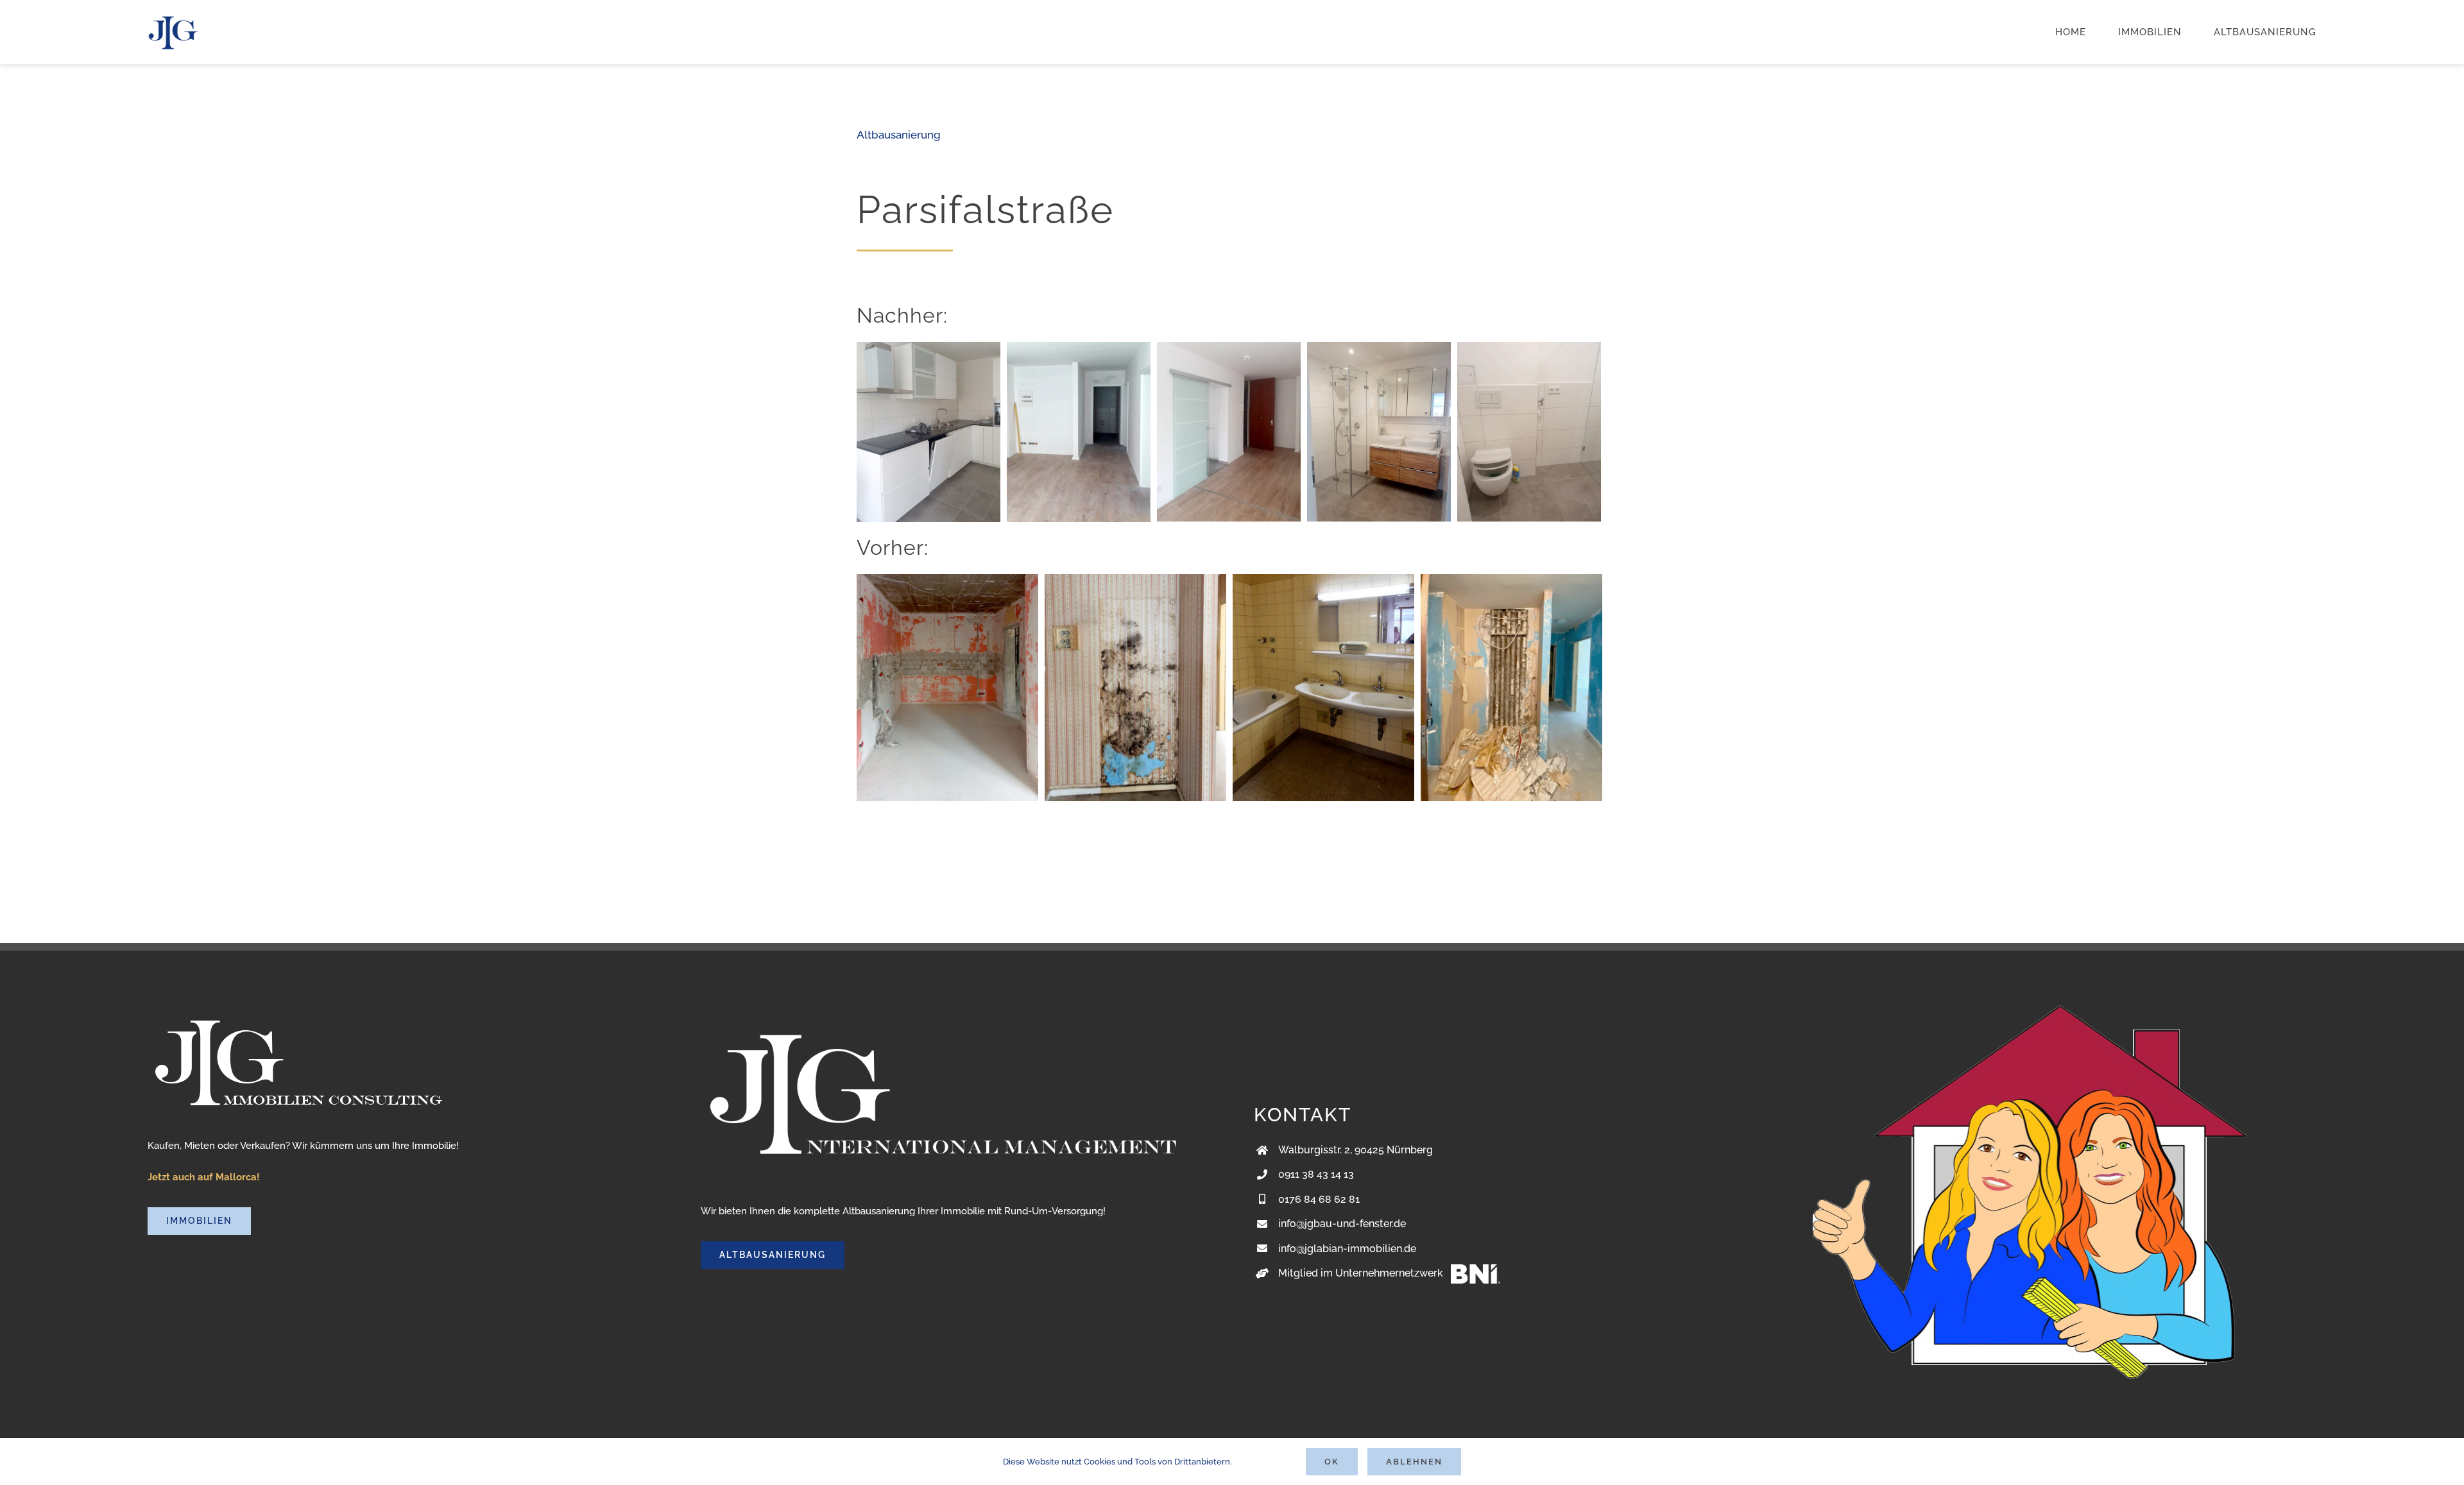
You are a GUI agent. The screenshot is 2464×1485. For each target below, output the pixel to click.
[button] (28, 1457)
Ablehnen (1414, 1462)
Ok (1332, 1462)
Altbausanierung (899, 135)
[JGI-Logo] (173, 18)
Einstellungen (1262, 1462)
